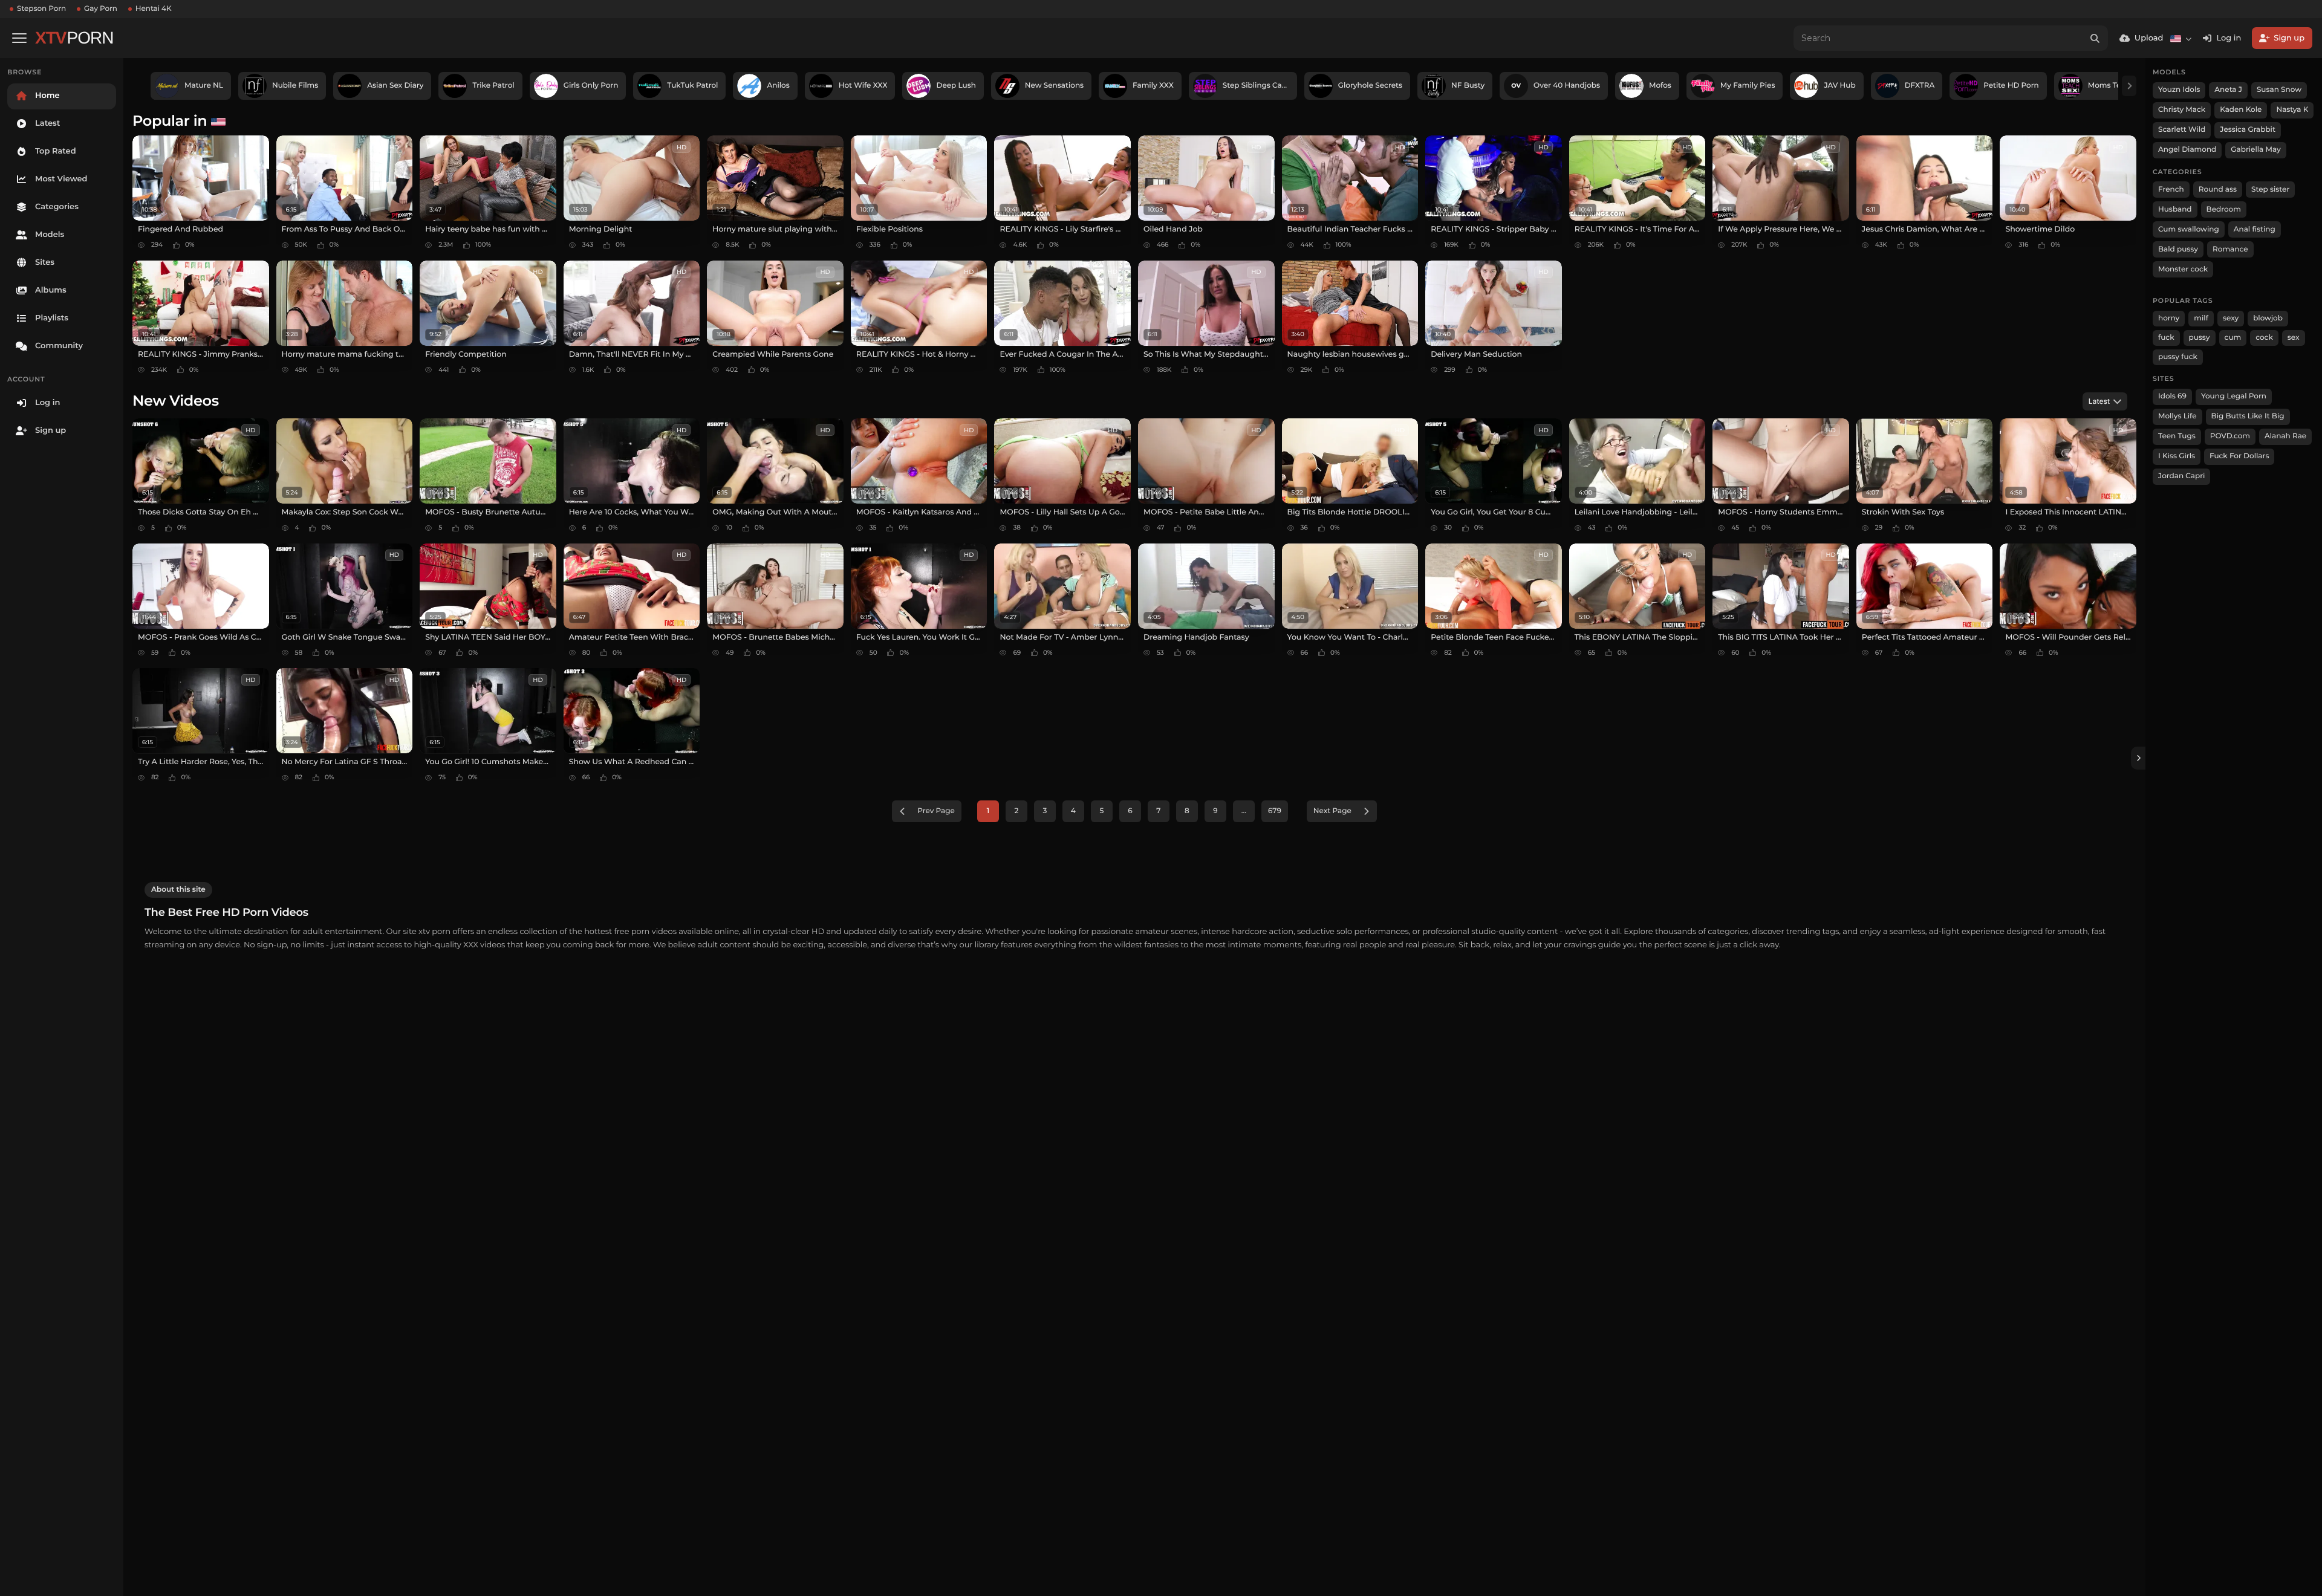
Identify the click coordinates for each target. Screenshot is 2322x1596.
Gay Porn (101, 9)
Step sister (2270, 190)
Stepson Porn (41, 9)
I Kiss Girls (2177, 456)
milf (2201, 318)
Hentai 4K (154, 9)
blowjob (2268, 318)
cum (2233, 338)
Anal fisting (2255, 229)
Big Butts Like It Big (2248, 416)
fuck (2166, 338)
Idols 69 (2172, 396)
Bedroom (2224, 209)
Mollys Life (2177, 416)
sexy (2231, 318)
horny (2169, 318)
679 (1275, 811)
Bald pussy (2178, 249)
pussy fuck (2178, 357)
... (1244, 811)
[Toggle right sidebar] (2138, 758)
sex (2294, 338)
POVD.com (2230, 436)
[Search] (2095, 38)
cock (2264, 338)
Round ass (2218, 190)
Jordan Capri (2181, 476)
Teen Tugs (2177, 436)
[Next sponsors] (2129, 86)
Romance (2230, 249)
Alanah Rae (2285, 436)
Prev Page (936, 811)
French (2171, 190)
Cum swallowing (2189, 229)
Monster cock (2183, 269)
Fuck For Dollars (2239, 456)
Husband (2175, 209)
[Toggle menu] (19, 38)
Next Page (1332, 811)
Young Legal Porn (2234, 396)
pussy (2200, 338)
